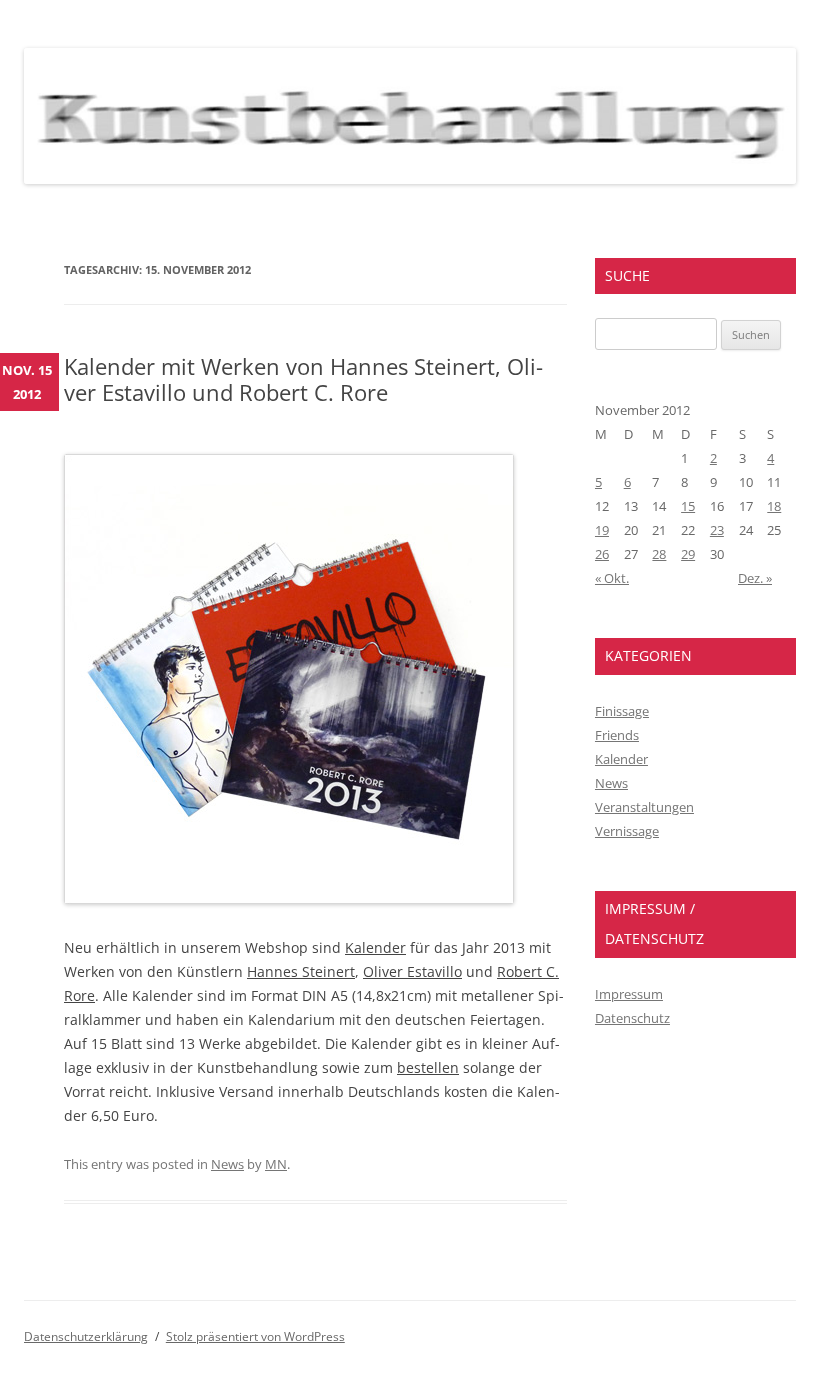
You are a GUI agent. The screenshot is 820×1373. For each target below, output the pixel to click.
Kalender (375, 947)
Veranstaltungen (644, 807)
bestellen (428, 1067)
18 (774, 506)
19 (602, 530)
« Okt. (612, 578)
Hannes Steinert (301, 971)
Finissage (622, 711)
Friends (617, 735)
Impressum (629, 994)
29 (688, 554)
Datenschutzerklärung (86, 1336)
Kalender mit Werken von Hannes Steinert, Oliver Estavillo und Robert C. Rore (303, 379)
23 (717, 530)
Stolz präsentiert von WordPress (255, 1336)
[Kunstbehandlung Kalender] (289, 898)
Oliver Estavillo (412, 971)
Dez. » (755, 578)
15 (688, 506)
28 (659, 554)
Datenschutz (632, 1018)
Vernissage (627, 831)
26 (602, 554)
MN (276, 1164)
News (227, 1164)
